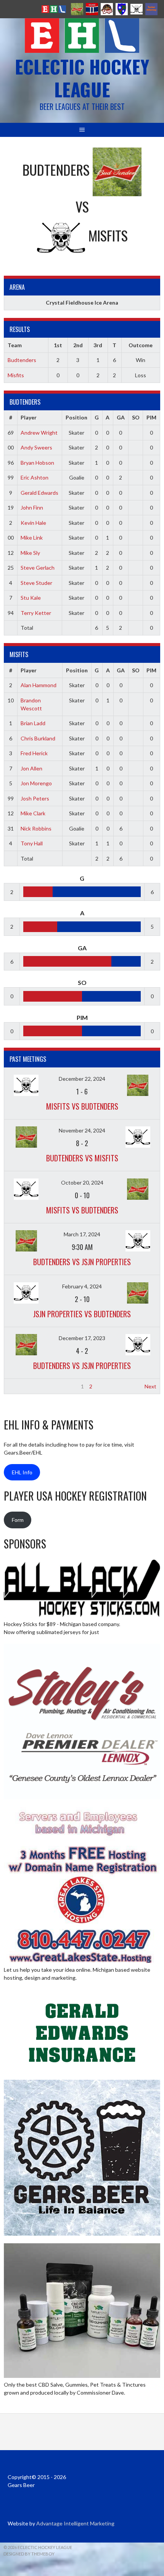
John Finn (32, 507)
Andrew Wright (39, 433)
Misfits (16, 375)
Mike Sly (30, 553)
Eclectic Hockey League (82, 78)
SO (136, 417)
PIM (151, 417)
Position (76, 417)
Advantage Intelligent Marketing (75, 2523)
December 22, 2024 (82, 1079)
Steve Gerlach (38, 568)
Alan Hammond (39, 685)
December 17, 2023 (82, 1338)
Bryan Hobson (37, 463)
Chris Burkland (38, 738)
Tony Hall (32, 843)
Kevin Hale (33, 523)
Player (29, 417)
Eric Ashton (35, 477)
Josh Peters (35, 798)
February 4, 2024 (82, 1286)
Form (18, 1520)
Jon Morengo (36, 783)
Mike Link (32, 538)
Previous (18, 1386)
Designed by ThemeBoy (29, 2554)
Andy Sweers (36, 447)
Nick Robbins (36, 828)
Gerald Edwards (39, 493)
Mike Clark (33, 813)
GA (121, 417)
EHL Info (22, 1472)
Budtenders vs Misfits (82, 1158)
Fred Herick (34, 753)
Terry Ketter (36, 613)
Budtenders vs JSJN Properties (82, 1262)
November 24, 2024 (82, 1130)
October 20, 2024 (82, 1182)
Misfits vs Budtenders (82, 1106)
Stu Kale (31, 598)
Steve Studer (36, 583)
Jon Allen (31, 768)
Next (150, 1386)
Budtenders (22, 360)
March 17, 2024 (82, 1234)
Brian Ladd (33, 723)
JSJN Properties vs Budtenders (82, 1314)
